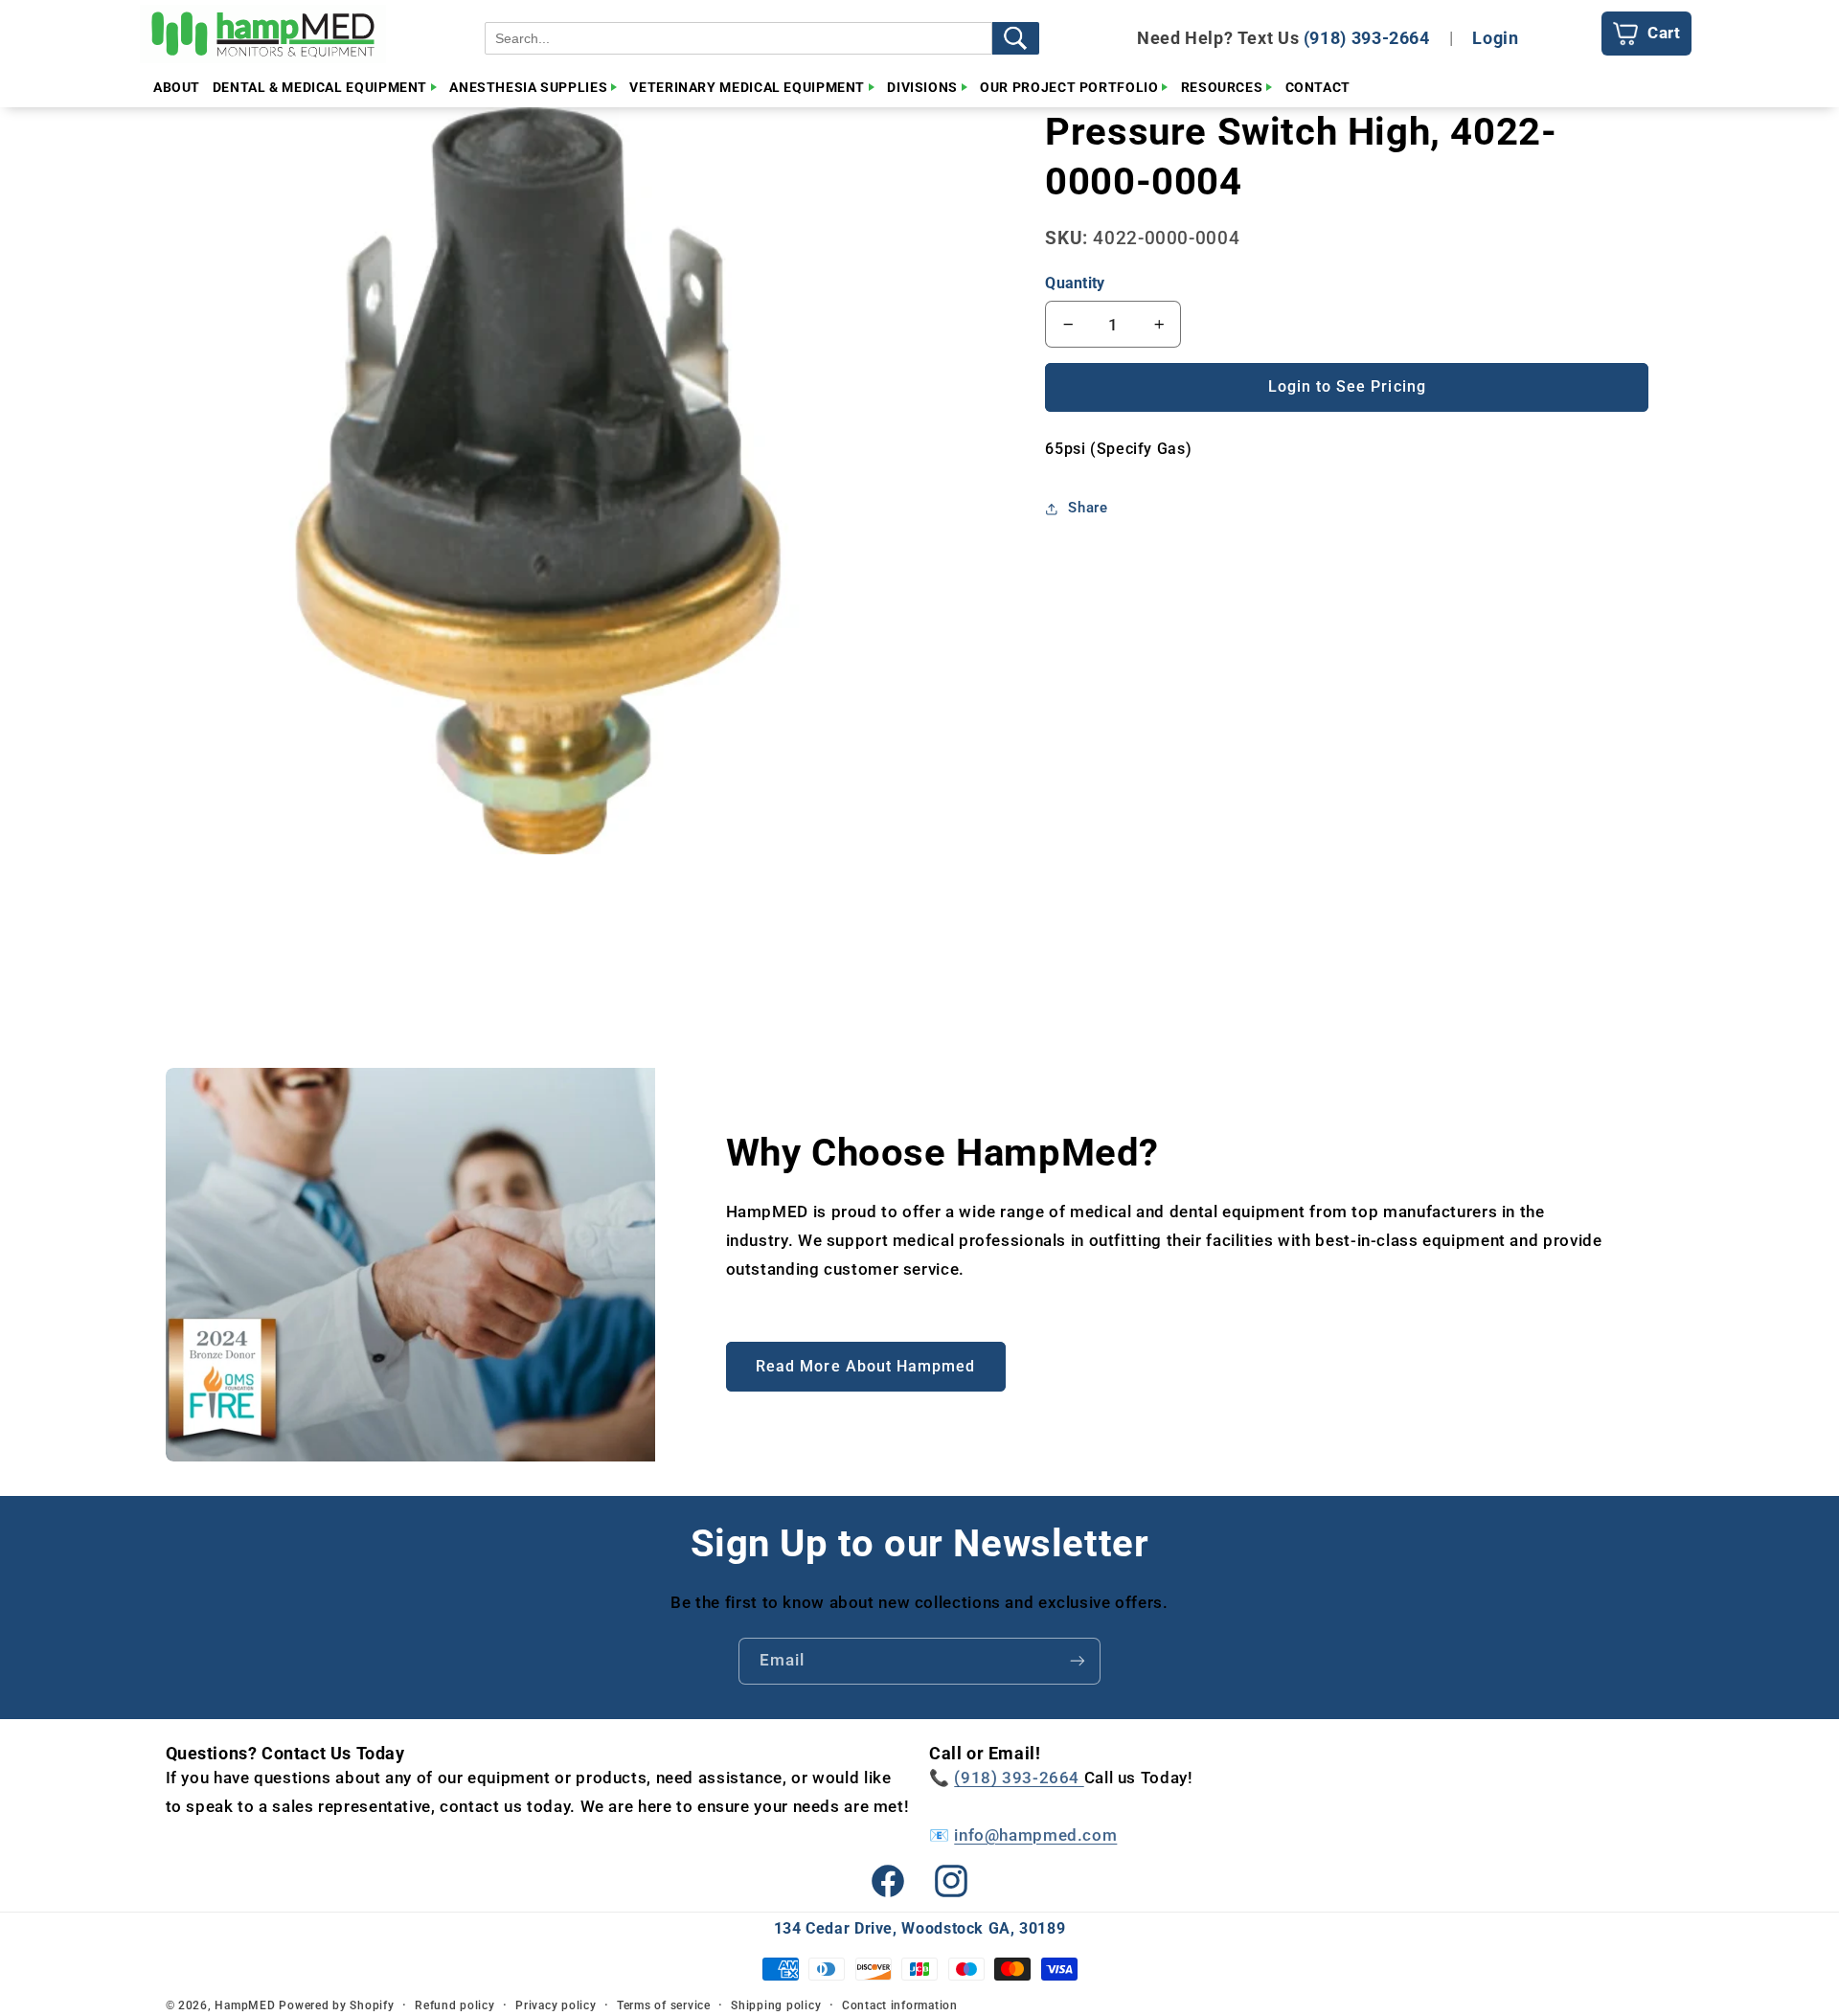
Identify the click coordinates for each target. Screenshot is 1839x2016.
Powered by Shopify (336, 2005)
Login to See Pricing (1347, 386)
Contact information (900, 2005)
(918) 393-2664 (1367, 38)
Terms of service (664, 2005)
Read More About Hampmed (865, 1366)
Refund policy (455, 2005)
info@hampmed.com (1035, 1835)
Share (1088, 508)
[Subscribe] (1078, 1661)
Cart (1664, 33)
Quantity (1075, 283)
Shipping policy (776, 2005)
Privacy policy (556, 2005)
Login (1495, 38)
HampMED (245, 2005)
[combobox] (738, 38)
